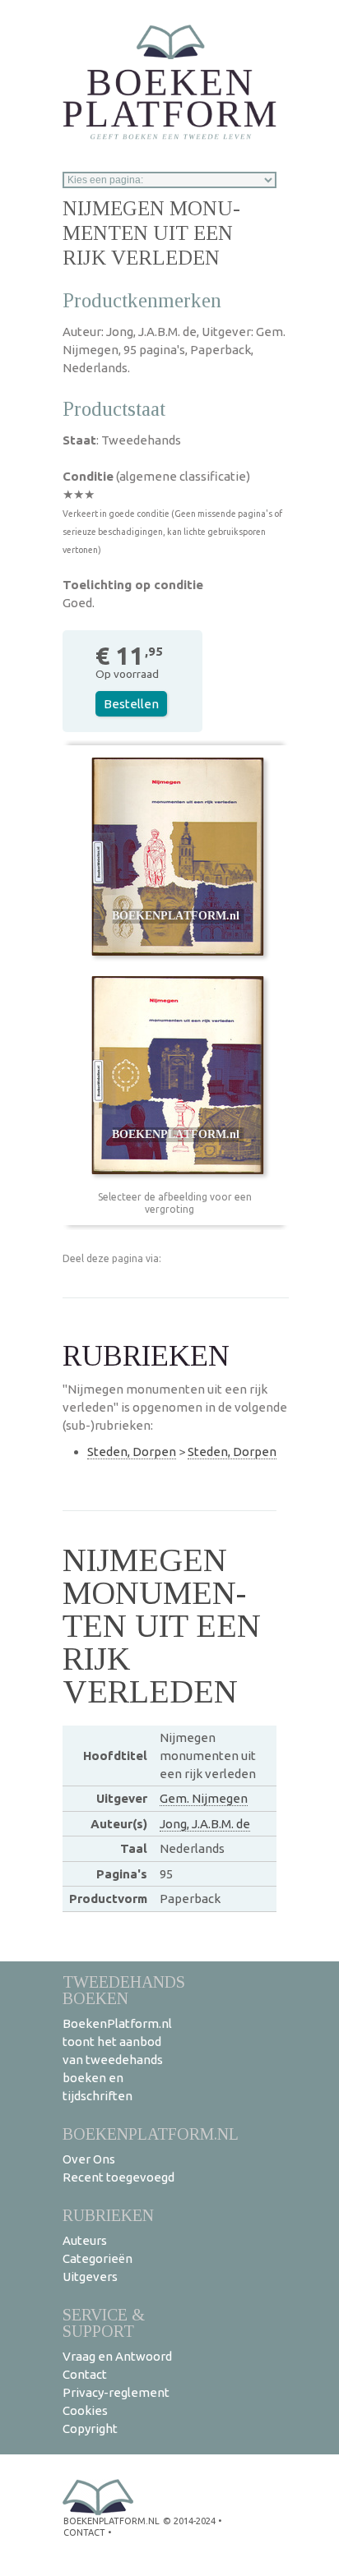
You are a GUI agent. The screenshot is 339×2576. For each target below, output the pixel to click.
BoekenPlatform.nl (151, 2134)
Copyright (90, 2429)
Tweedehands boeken (124, 1990)
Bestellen (131, 704)
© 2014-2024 (189, 2521)
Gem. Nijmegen (204, 1798)
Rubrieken (108, 2215)
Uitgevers (90, 2276)
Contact (85, 2374)
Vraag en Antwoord (117, 2356)
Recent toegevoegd (118, 2177)
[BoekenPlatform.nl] (169, 77)
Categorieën (98, 2258)
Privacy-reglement (116, 2392)
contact (84, 2532)
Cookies (85, 2410)
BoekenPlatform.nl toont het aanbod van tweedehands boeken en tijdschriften (117, 2060)
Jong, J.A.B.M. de (205, 1824)
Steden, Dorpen (132, 1452)
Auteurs (85, 2240)
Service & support (104, 2323)
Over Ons (89, 2159)
